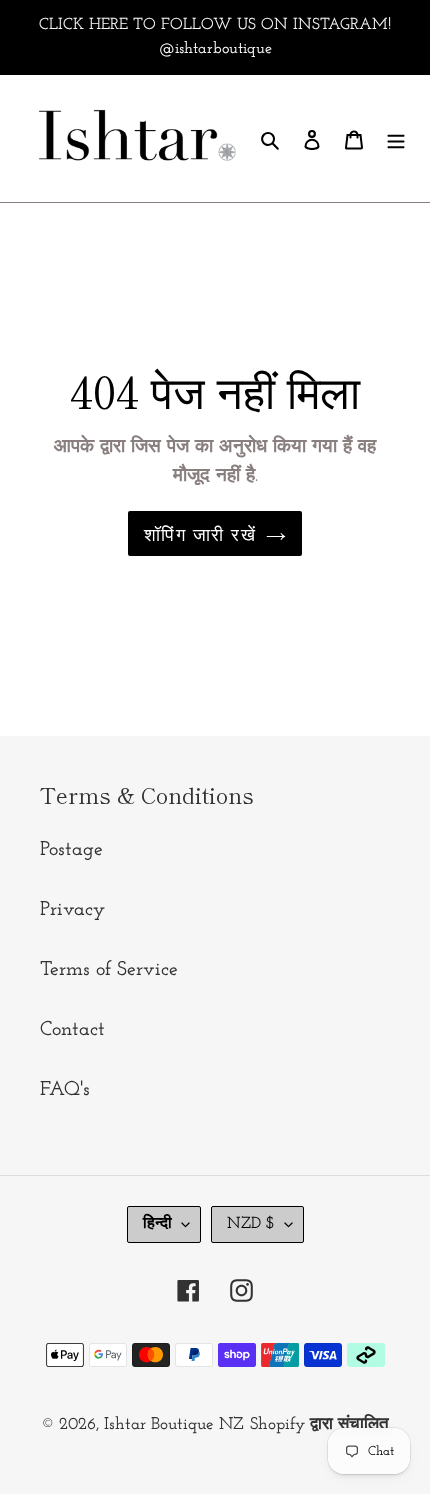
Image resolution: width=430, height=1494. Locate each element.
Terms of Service (109, 970)
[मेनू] (396, 138)
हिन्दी (157, 1224)
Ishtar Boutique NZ (174, 1424)
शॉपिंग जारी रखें (200, 533)
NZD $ (251, 1224)
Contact (72, 1030)
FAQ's (65, 1090)
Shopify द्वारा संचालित (319, 1424)
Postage (71, 850)
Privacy (72, 910)
